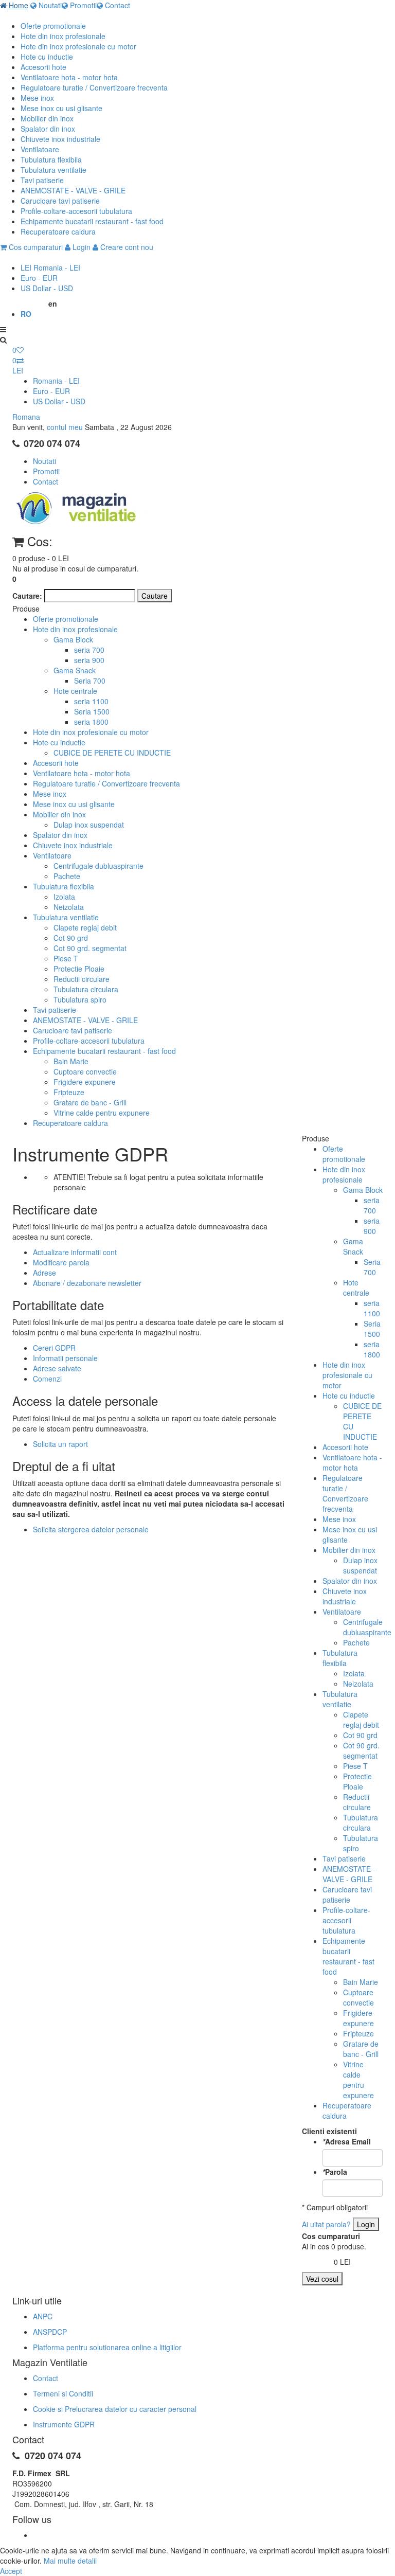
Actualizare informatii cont (75, 1252)
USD (47, 288)
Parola (335, 2172)
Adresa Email (347, 2141)
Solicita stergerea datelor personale (91, 1529)
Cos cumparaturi (35, 247)
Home (17, 5)
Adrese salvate (57, 1368)
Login (80, 247)
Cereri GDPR (54, 1348)
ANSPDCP (50, 2332)
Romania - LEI (56, 381)
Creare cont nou (126, 247)
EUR (39, 278)
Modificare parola (61, 1262)
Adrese (44, 1273)
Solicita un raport (60, 1444)
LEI (50, 267)
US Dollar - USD (59, 401)
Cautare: (27, 596)
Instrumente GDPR (64, 2424)
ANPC (43, 2316)
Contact (116, 5)
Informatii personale (65, 1358)
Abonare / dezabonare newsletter (87, 1283)
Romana (26, 417)
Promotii (82, 5)
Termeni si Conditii (63, 2393)
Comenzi (47, 1379)
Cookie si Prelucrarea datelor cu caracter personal (115, 2409)
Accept (11, 2571)
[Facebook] (34, 2535)
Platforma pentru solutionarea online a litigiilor (107, 2347)
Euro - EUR (51, 391)
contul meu (65, 427)
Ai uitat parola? (326, 2224)
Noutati (49, 5)
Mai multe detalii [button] (70, 2561)
